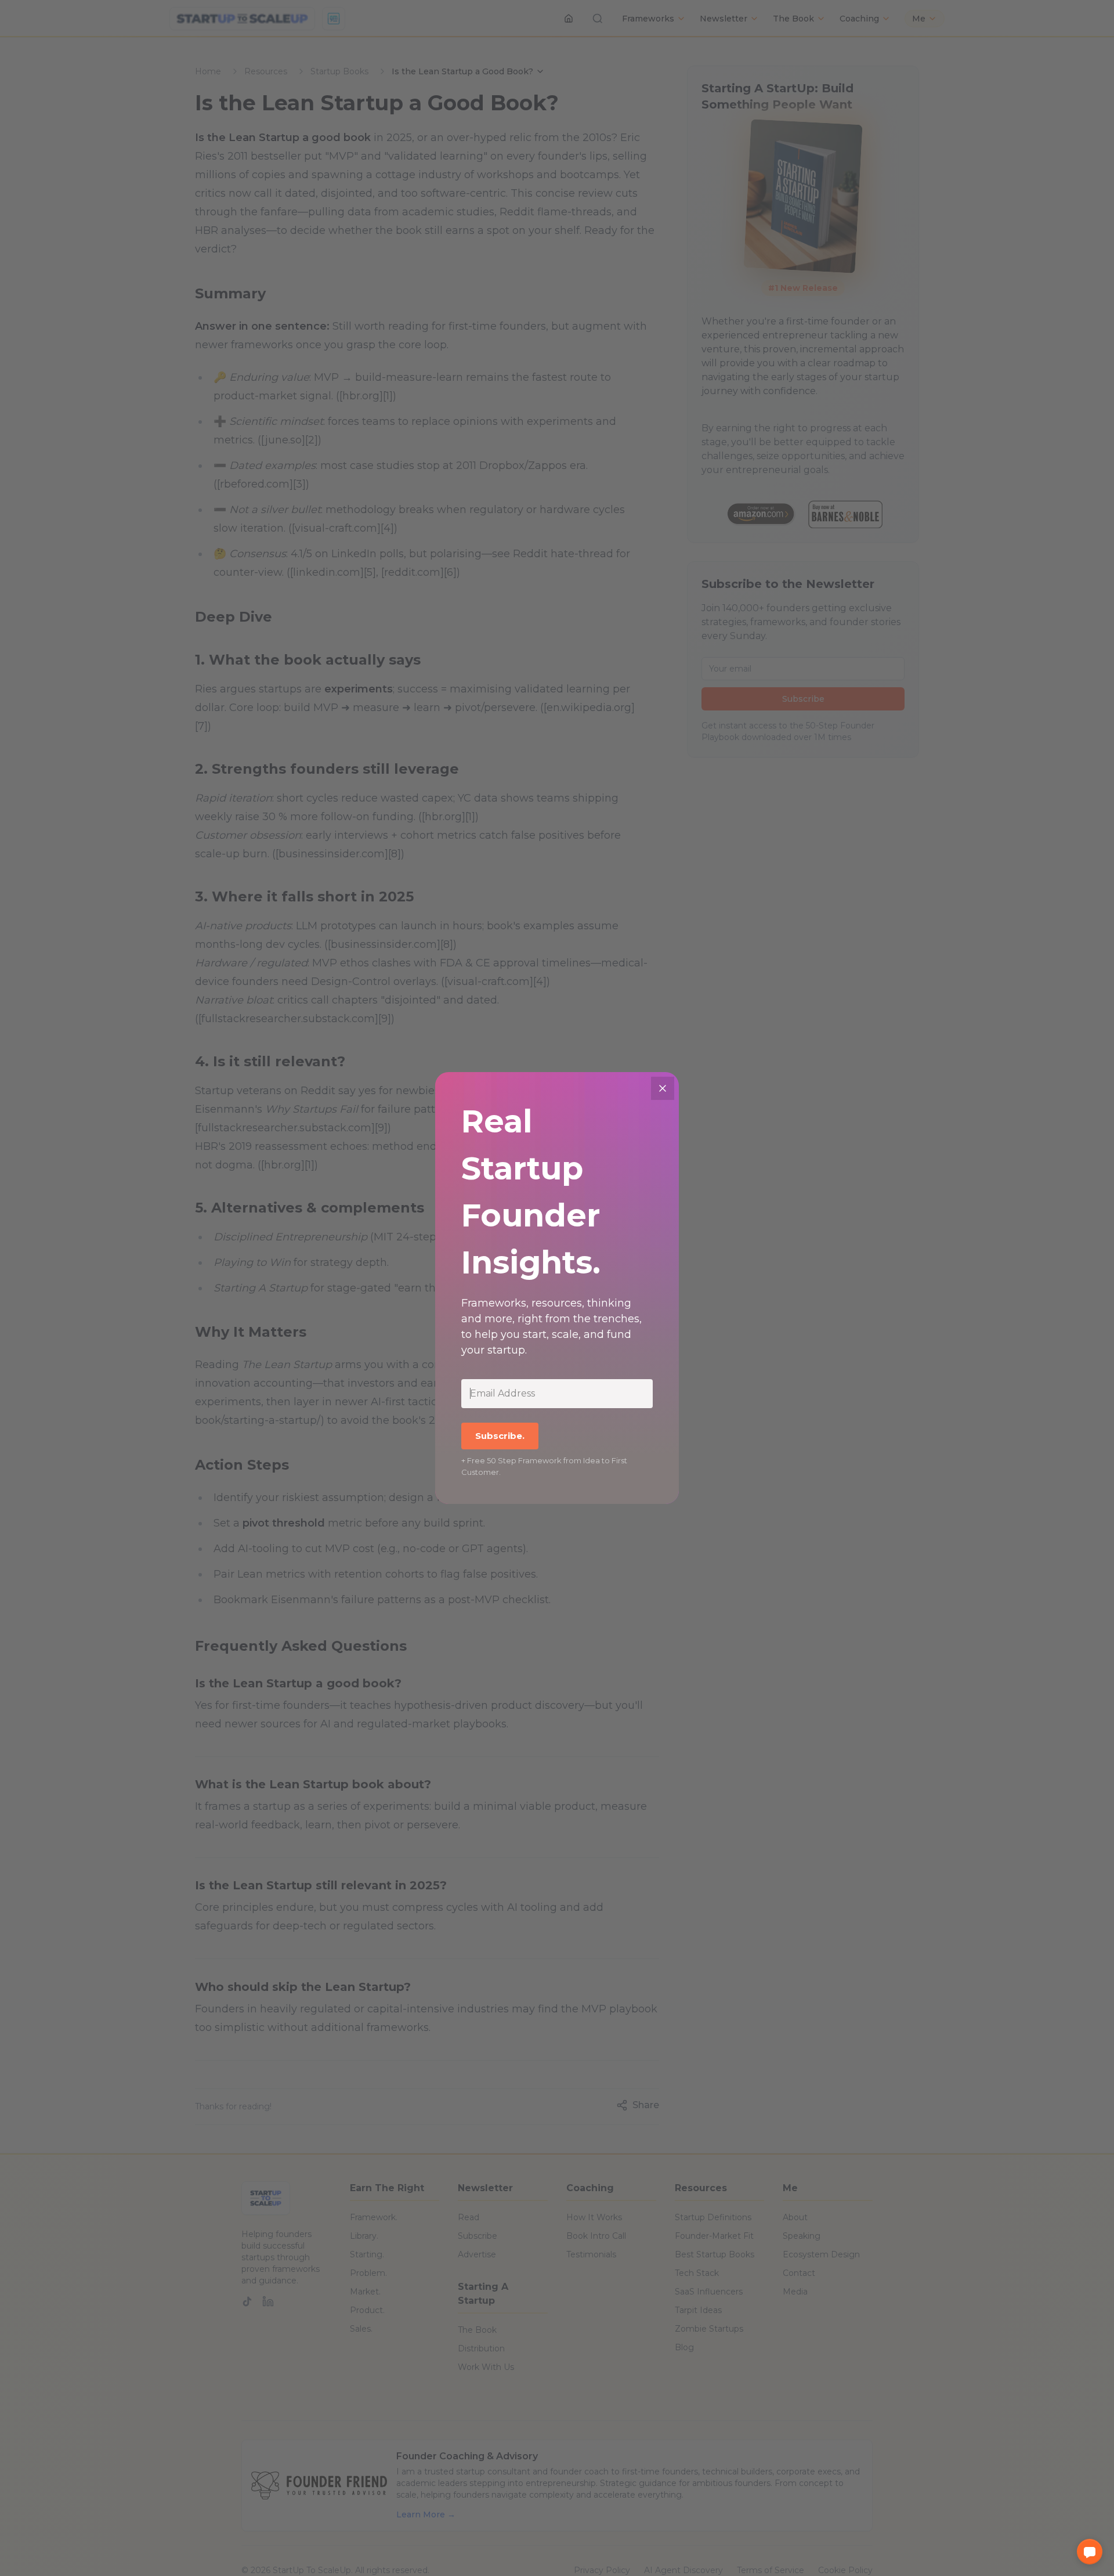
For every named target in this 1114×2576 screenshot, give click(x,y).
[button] (1090, 2552)
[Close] (663, 1088)
